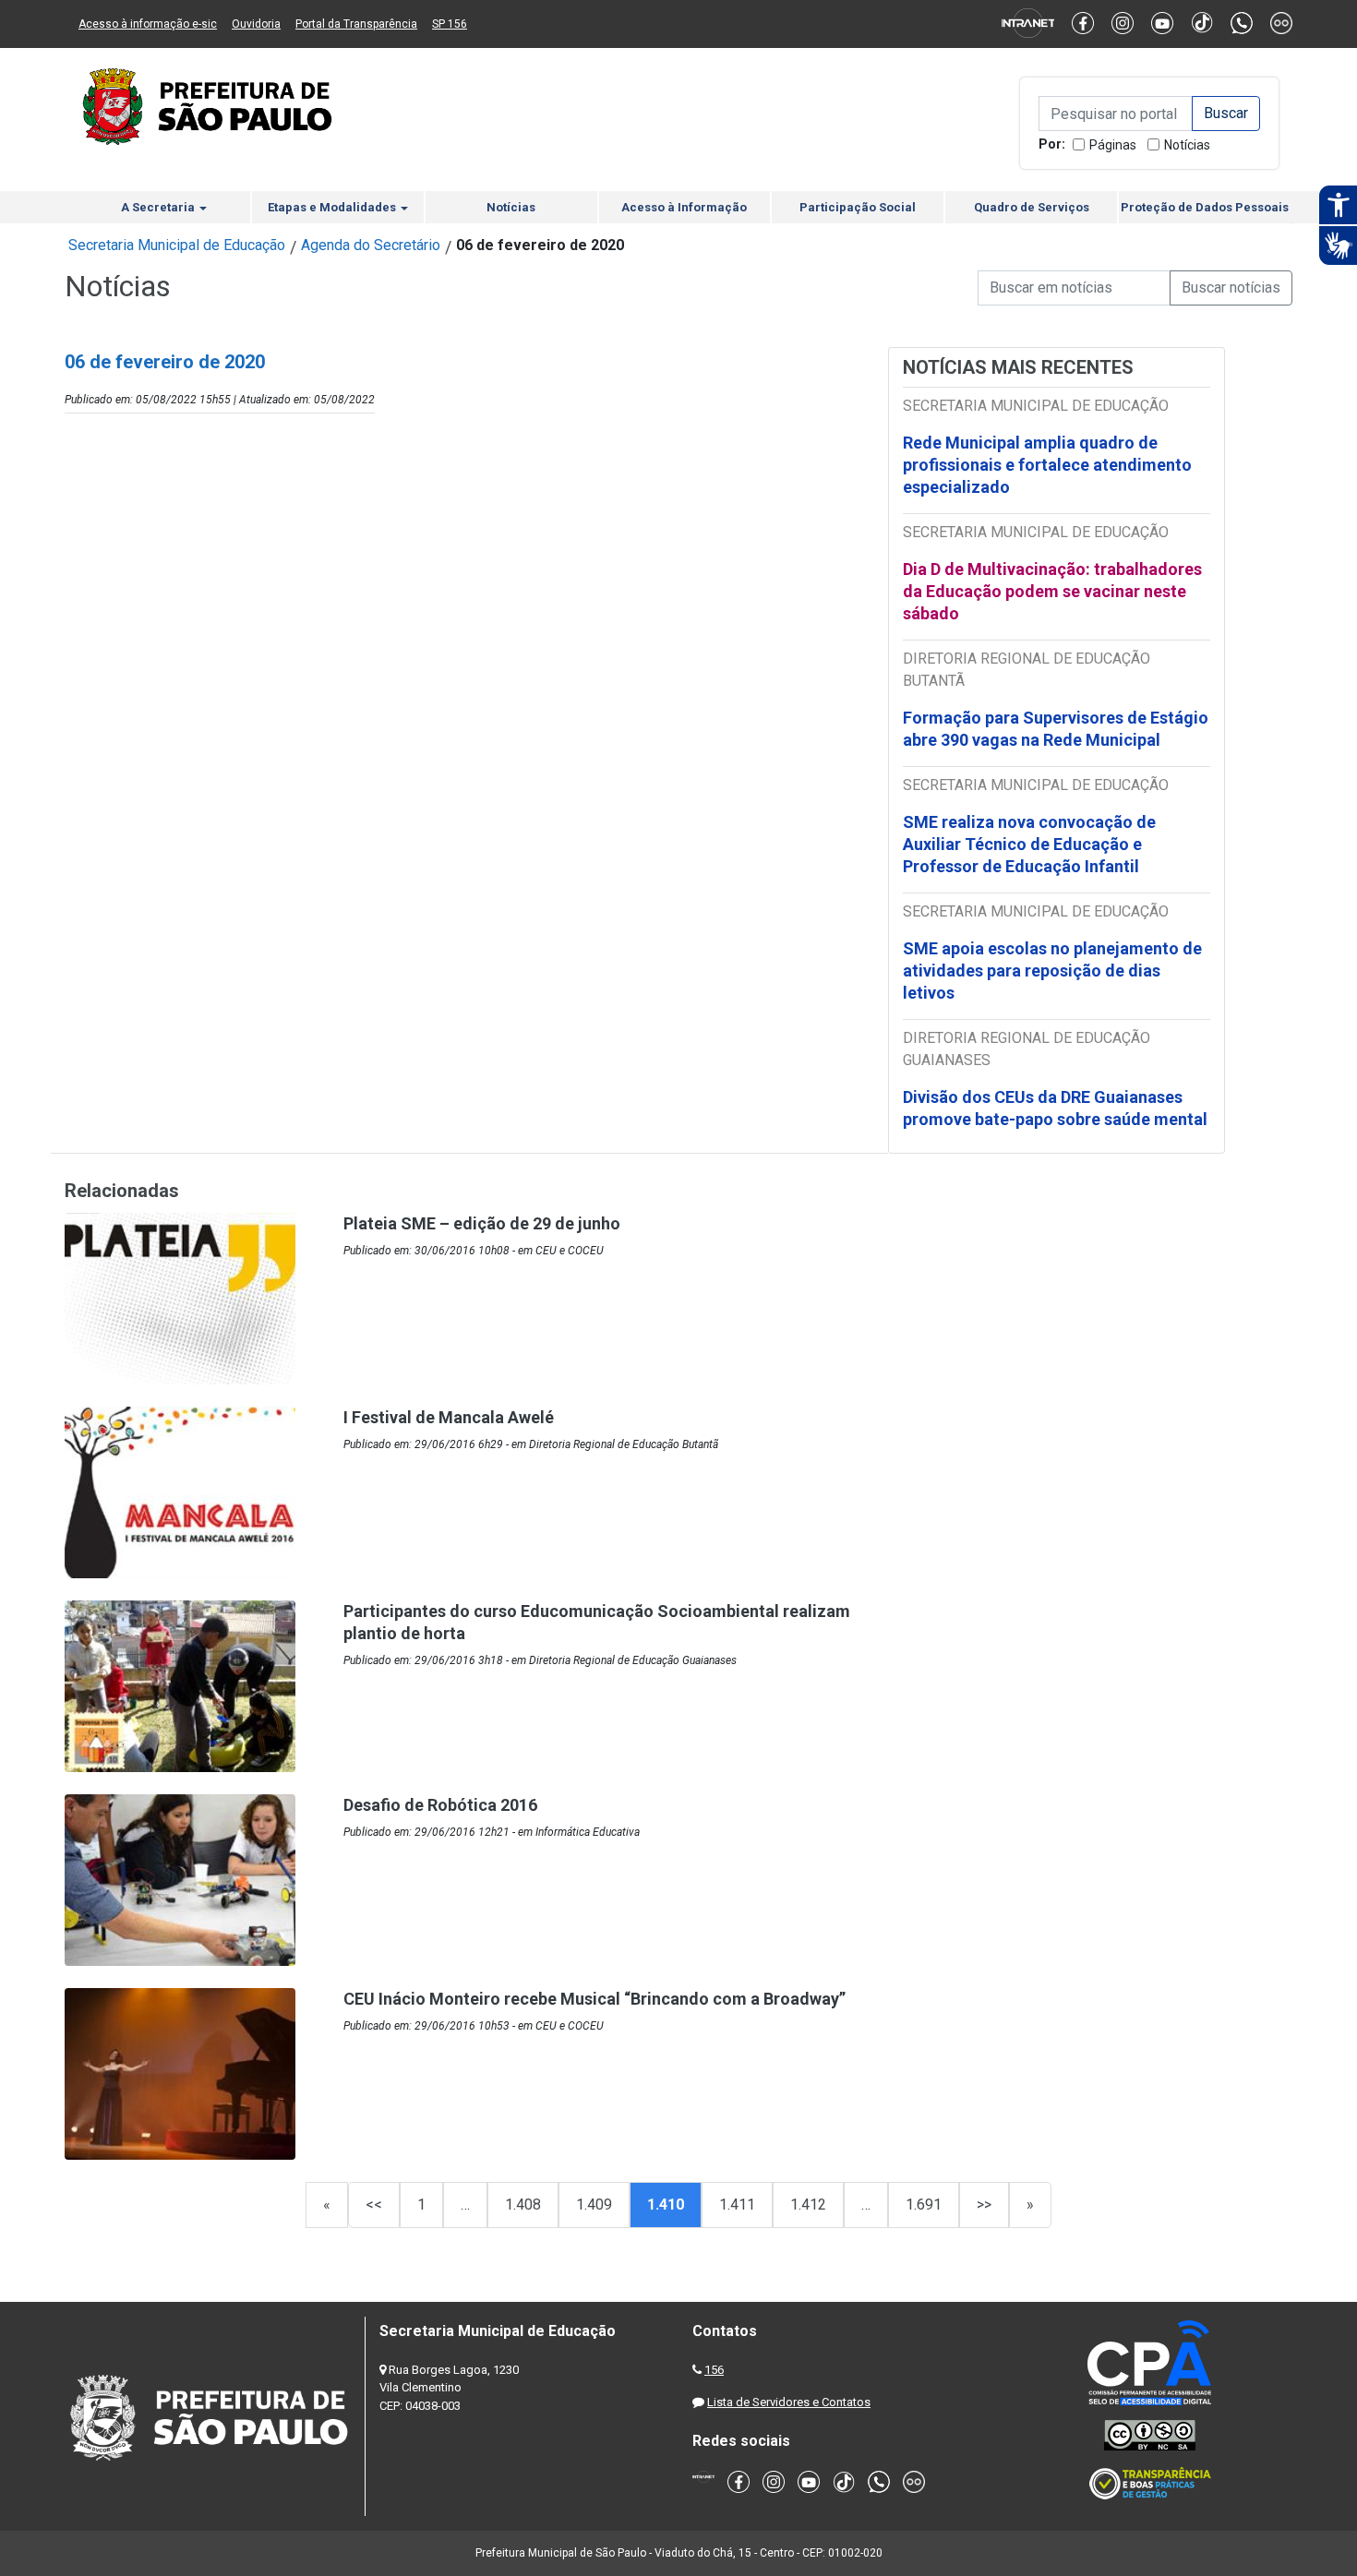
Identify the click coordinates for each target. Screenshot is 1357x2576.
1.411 (737, 2205)
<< (374, 2205)
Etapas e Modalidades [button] (333, 207)
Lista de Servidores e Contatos (789, 2402)
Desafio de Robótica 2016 (440, 1805)
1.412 (808, 2205)
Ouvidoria (256, 24)
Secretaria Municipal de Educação (177, 245)
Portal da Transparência (356, 24)
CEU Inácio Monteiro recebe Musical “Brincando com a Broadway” (594, 1999)
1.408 (523, 2205)
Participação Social (858, 207)
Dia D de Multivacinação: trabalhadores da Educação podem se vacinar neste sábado (1052, 591)
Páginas (1113, 145)
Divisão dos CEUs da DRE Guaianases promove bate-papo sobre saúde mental (1055, 1108)
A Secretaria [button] (159, 207)
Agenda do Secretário (371, 245)
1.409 (594, 2205)
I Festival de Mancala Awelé (449, 1417)
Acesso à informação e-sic (148, 24)
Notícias (1187, 145)
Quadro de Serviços (1032, 207)
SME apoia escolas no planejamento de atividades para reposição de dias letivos (1052, 970)
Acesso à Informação (684, 207)
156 (714, 2370)
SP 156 (450, 24)
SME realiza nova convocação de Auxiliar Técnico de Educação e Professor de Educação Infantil (1029, 844)
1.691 (924, 2205)
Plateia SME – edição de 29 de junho (482, 1223)
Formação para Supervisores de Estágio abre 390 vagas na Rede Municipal (1056, 729)
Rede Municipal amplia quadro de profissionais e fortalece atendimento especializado (1047, 465)
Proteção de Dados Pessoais (1205, 207)
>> (984, 2205)
